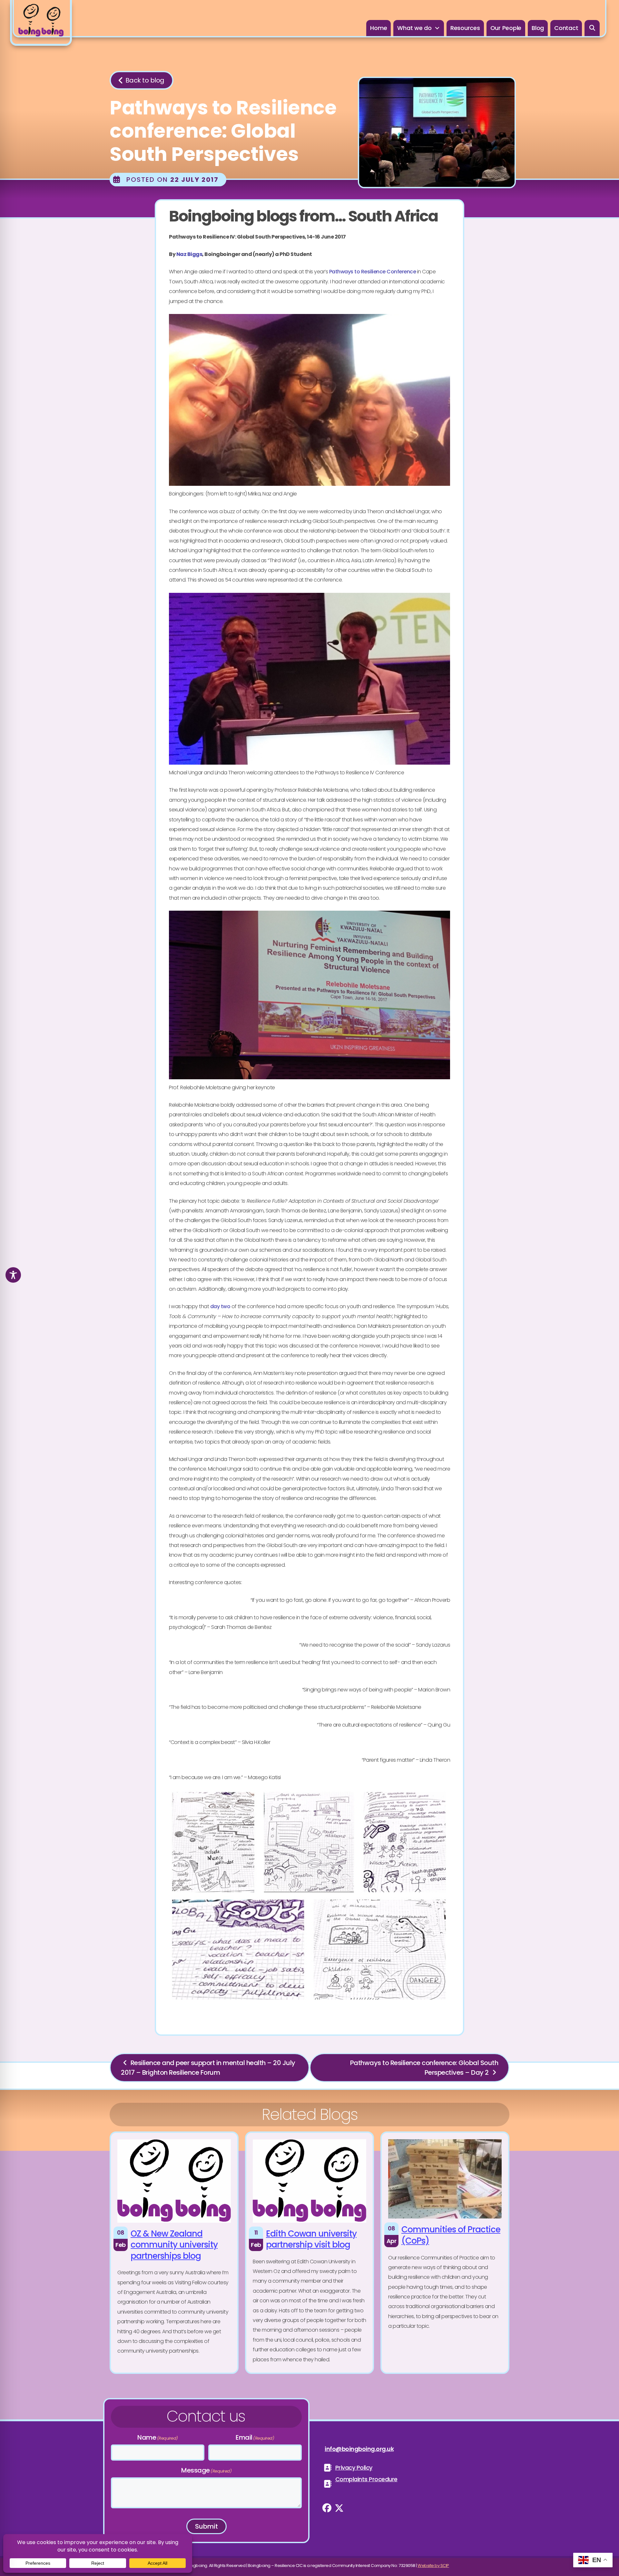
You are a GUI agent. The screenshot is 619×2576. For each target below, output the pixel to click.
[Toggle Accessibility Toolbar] (13, 1275)
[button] (592, 28)
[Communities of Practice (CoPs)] (445, 2253)
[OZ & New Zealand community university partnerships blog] (174, 2253)
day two (220, 1306)
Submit (206, 2526)
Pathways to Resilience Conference (373, 272)
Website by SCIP (433, 2566)
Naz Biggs (189, 254)
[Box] (41, 23)
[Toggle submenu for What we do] (437, 28)
